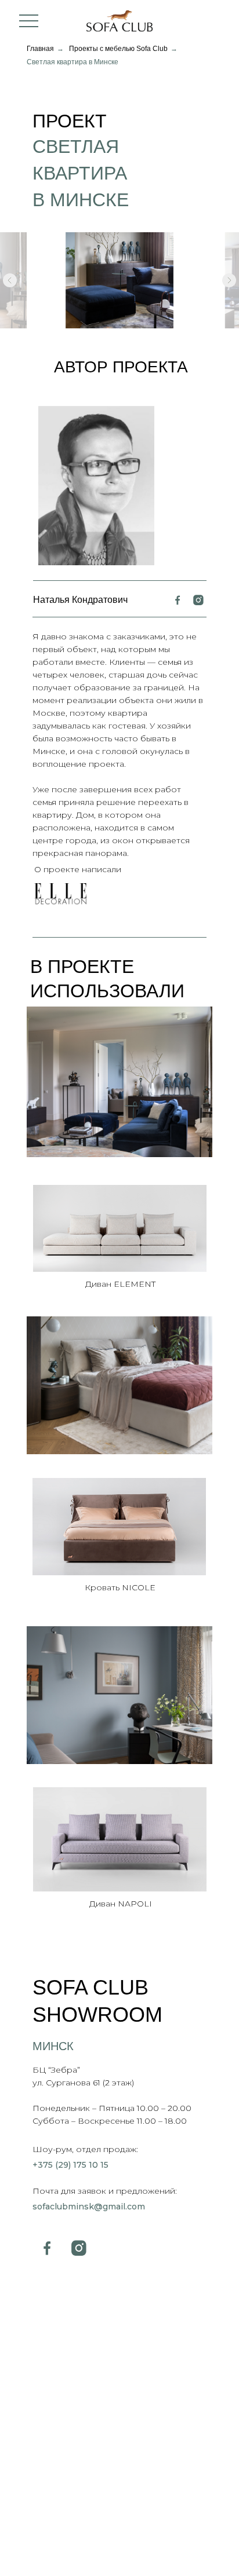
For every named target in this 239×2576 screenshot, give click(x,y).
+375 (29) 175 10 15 (70, 2165)
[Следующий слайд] (229, 280)
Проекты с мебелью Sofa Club (118, 49)
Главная (40, 49)
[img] (119, 1082)
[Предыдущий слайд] (10, 280)
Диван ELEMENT (120, 1284)
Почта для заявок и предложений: (105, 2191)
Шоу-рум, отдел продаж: (85, 2149)
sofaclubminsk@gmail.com (89, 2207)
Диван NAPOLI (121, 1904)
